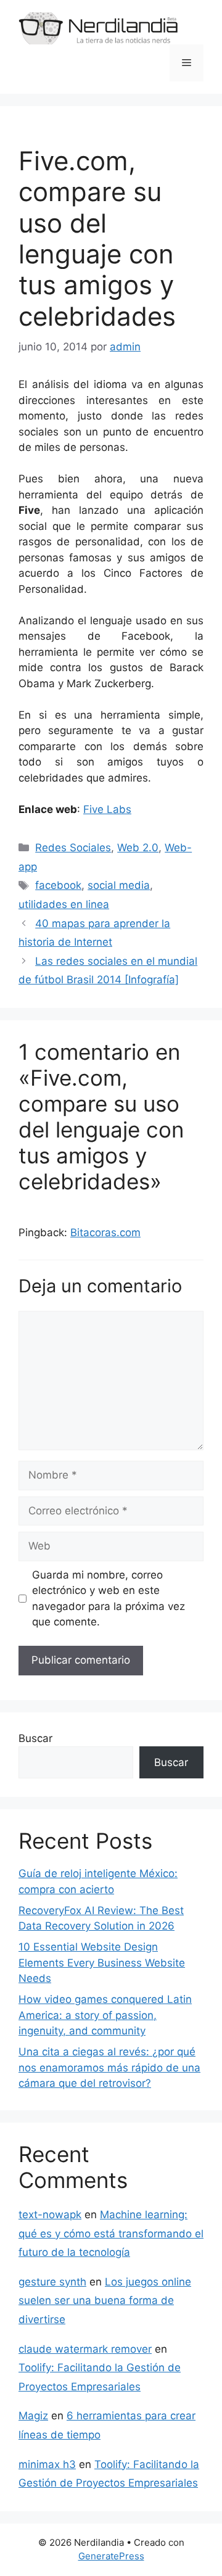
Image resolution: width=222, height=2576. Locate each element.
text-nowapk (50, 2215)
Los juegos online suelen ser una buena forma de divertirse (105, 2301)
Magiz (33, 2416)
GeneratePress (111, 2556)
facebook (58, 885)
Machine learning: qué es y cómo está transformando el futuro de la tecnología (111, 2233)
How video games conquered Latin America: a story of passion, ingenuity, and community (105, 2015)
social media (119, 885)
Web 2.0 (138, 848)
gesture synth (52, 2282)
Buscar (35, 1738)
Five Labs (107, 809)
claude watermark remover (85, 2349)
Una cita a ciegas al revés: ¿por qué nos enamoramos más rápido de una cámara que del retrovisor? (109, 2067)
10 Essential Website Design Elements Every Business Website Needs (102, 1963)
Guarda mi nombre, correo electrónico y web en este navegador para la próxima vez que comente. (109, 1599)
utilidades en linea (64, 904)
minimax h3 (47, 2464)
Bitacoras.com (105, 1232)
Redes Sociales (73, 848)
